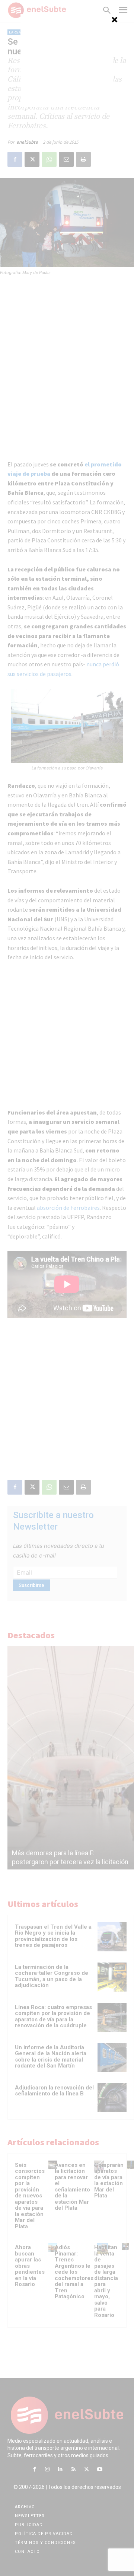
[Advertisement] (67, 61)
